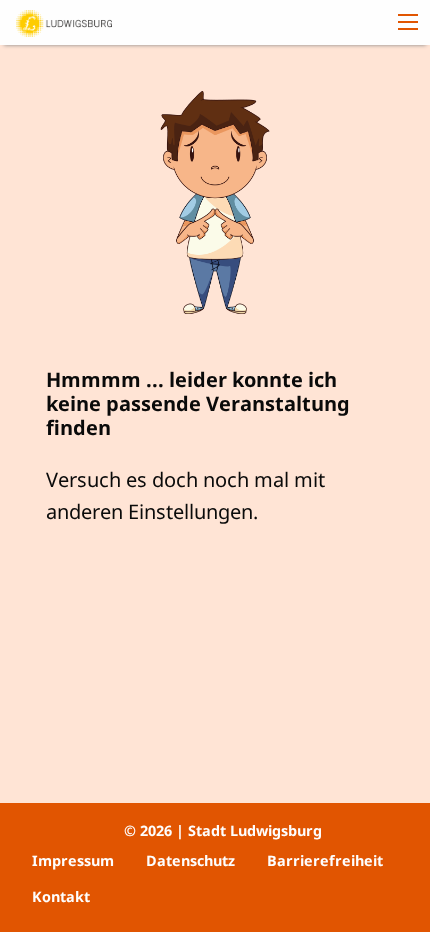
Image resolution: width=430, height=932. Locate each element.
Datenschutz (190, 860)
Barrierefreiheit (325, 860)
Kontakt (61, 896)
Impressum (73, 860)
